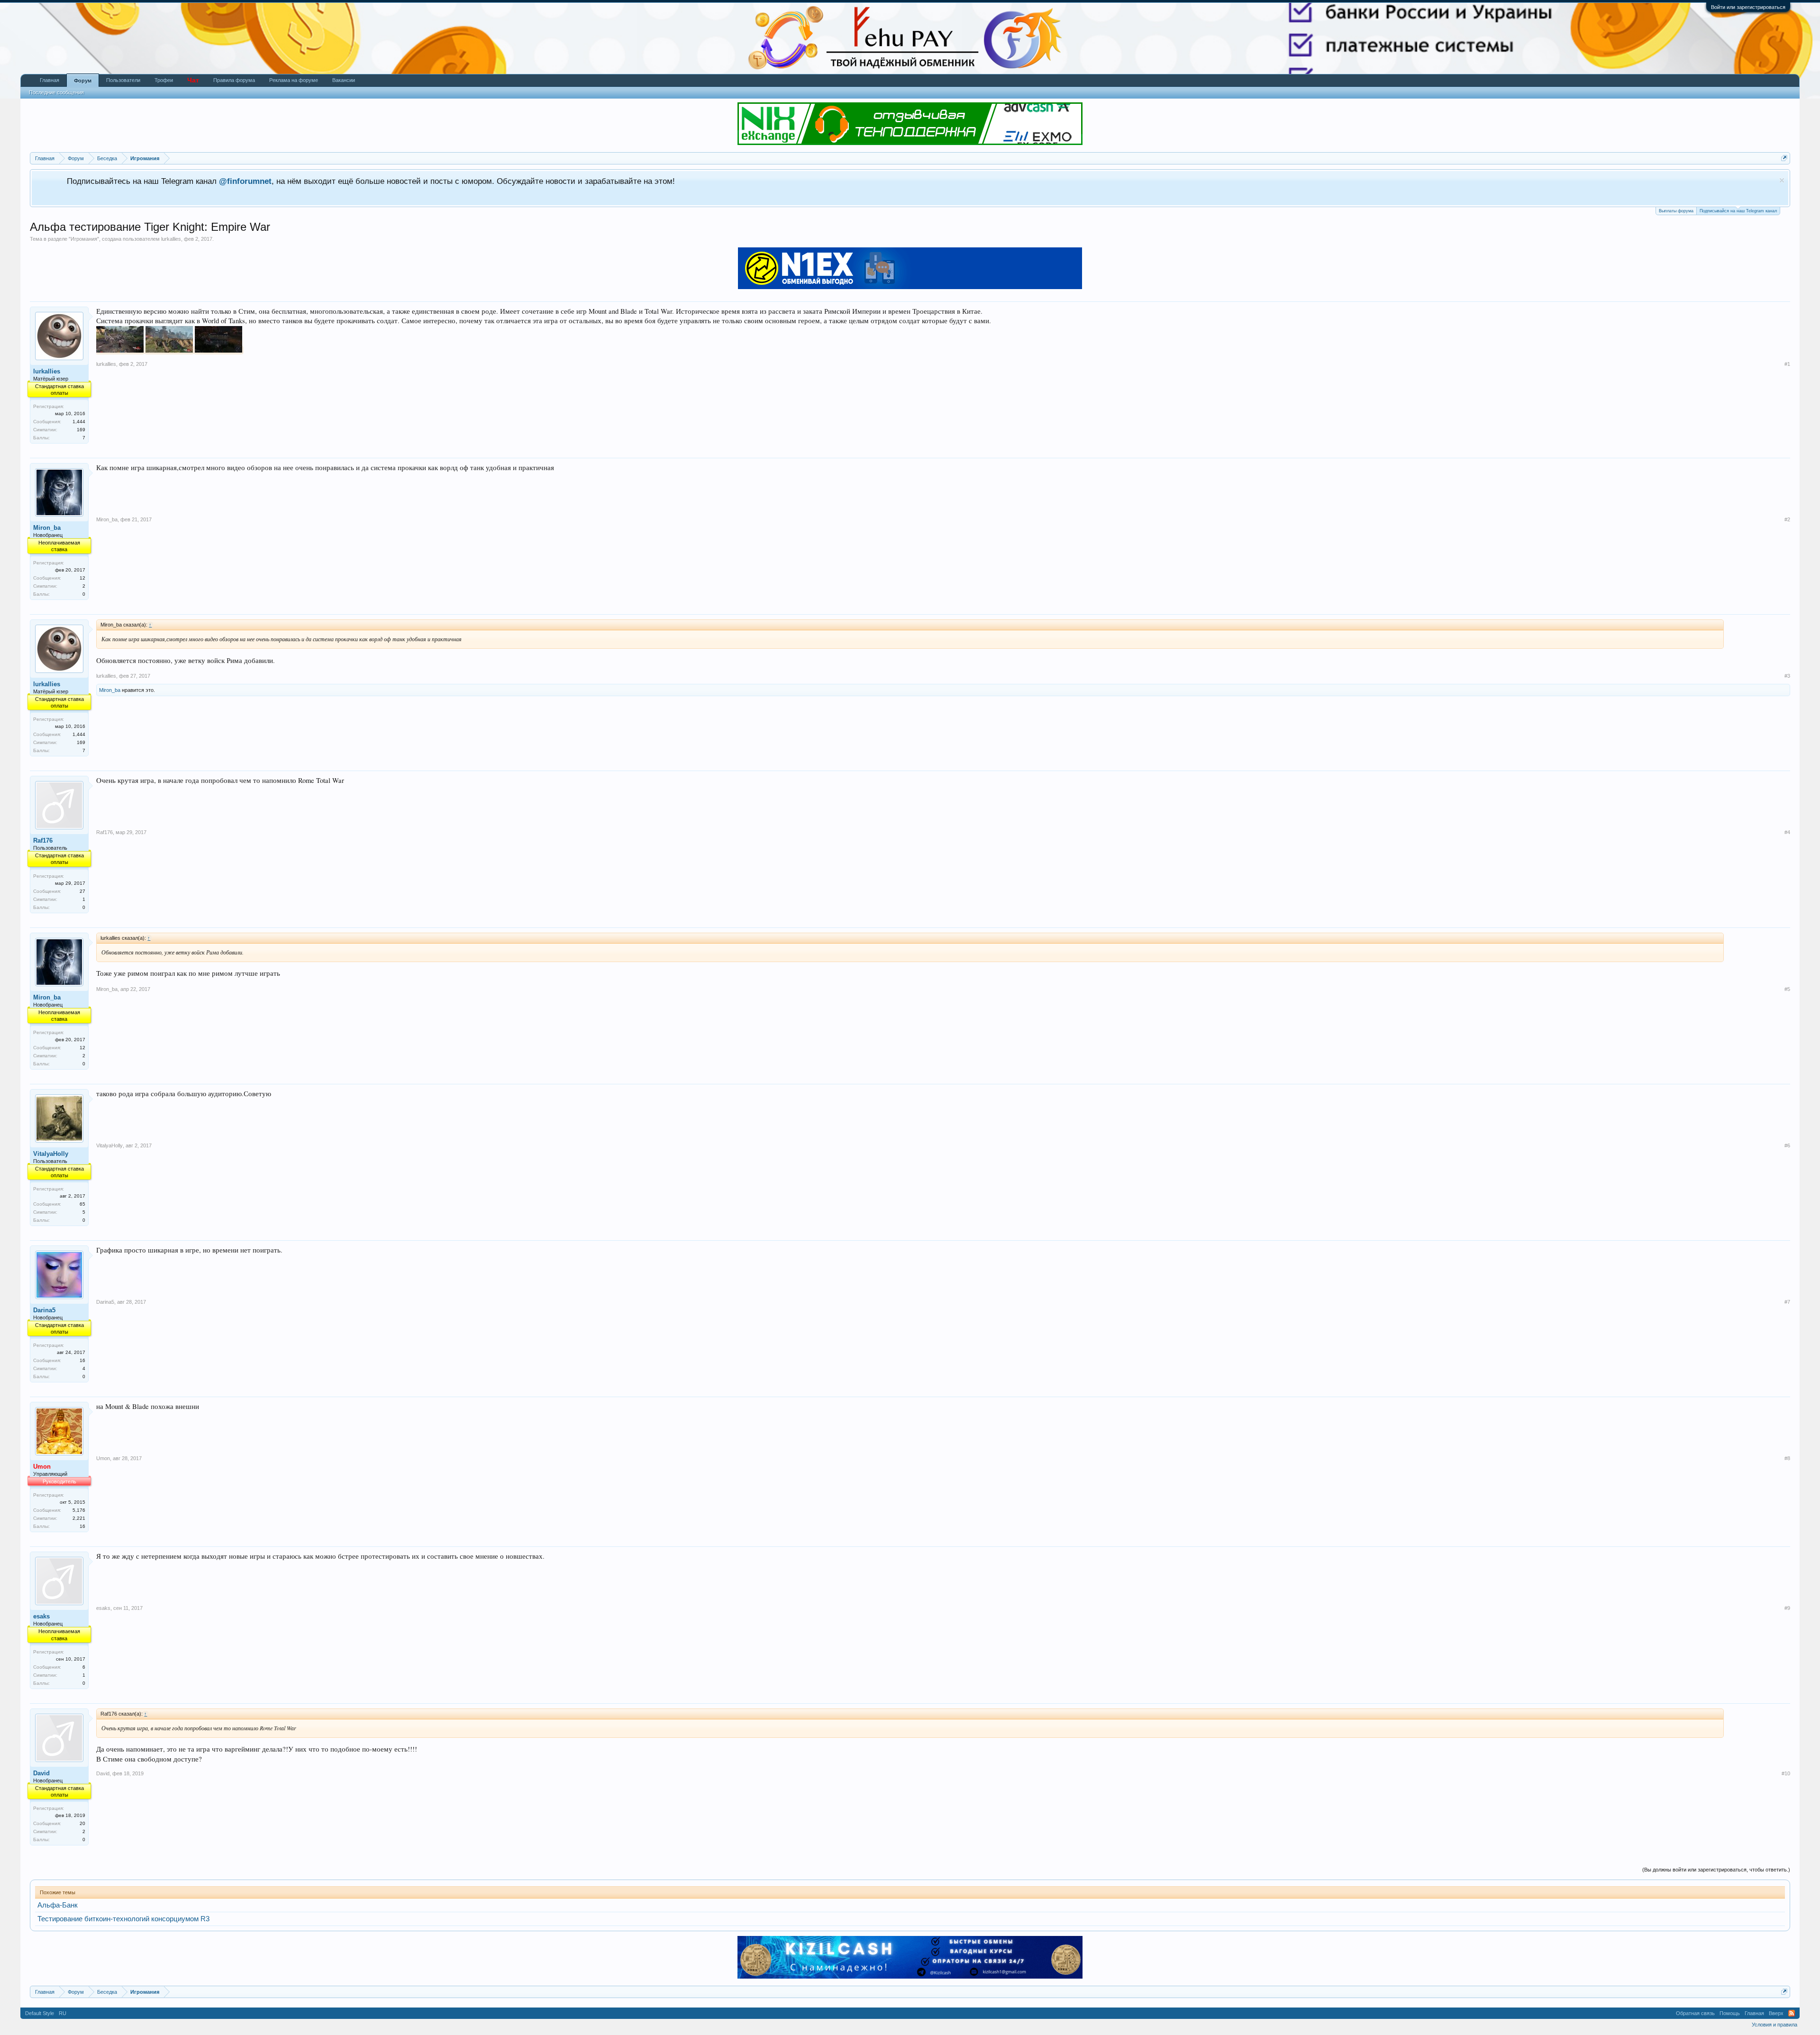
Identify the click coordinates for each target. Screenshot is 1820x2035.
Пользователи (123, 80)
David (41, 1773)
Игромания (84, 239)
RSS (1792, 2013)
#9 (1787, 1608)
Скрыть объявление (1782, 180)
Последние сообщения (56, 92)
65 (82, 1204)
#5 (1787, 989)
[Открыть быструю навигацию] (1784, 158)
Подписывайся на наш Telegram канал (1738, 211)
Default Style (40, 2013)
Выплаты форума (1676, 211)
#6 (1787, 1145)
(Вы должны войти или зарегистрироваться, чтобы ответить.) (1716, 1870)
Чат (193, 80)
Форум (83, 81)
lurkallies (171, 239)
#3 (1787, 676)
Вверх (1776, 2013)
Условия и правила (1774, 2025)
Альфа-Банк (58, 1905)
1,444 (79, 422)
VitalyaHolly (51, 1154)
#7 (1787, 1302)
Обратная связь (1695, 2013)
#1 (1787, 364)
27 (82, 891)
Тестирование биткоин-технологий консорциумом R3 (123, 1919)
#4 (1787, 832)
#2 (1787, 519)
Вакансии (344, 80)
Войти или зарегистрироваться (1748, 7)
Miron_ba (47, 528)
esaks (41, 1616)
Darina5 (44, 1310)
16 (82, 1360)
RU (63, 2013)
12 (82, 578)
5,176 (79, 1510)
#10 (1786, 1773)
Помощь (1730, 2013)
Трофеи (164, 80)
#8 (1787, 1458)
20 (82, 1823)
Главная (50, 80)
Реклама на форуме (294, 80)
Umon (103, 1458)
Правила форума (234, 80)
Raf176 (43, 840)
